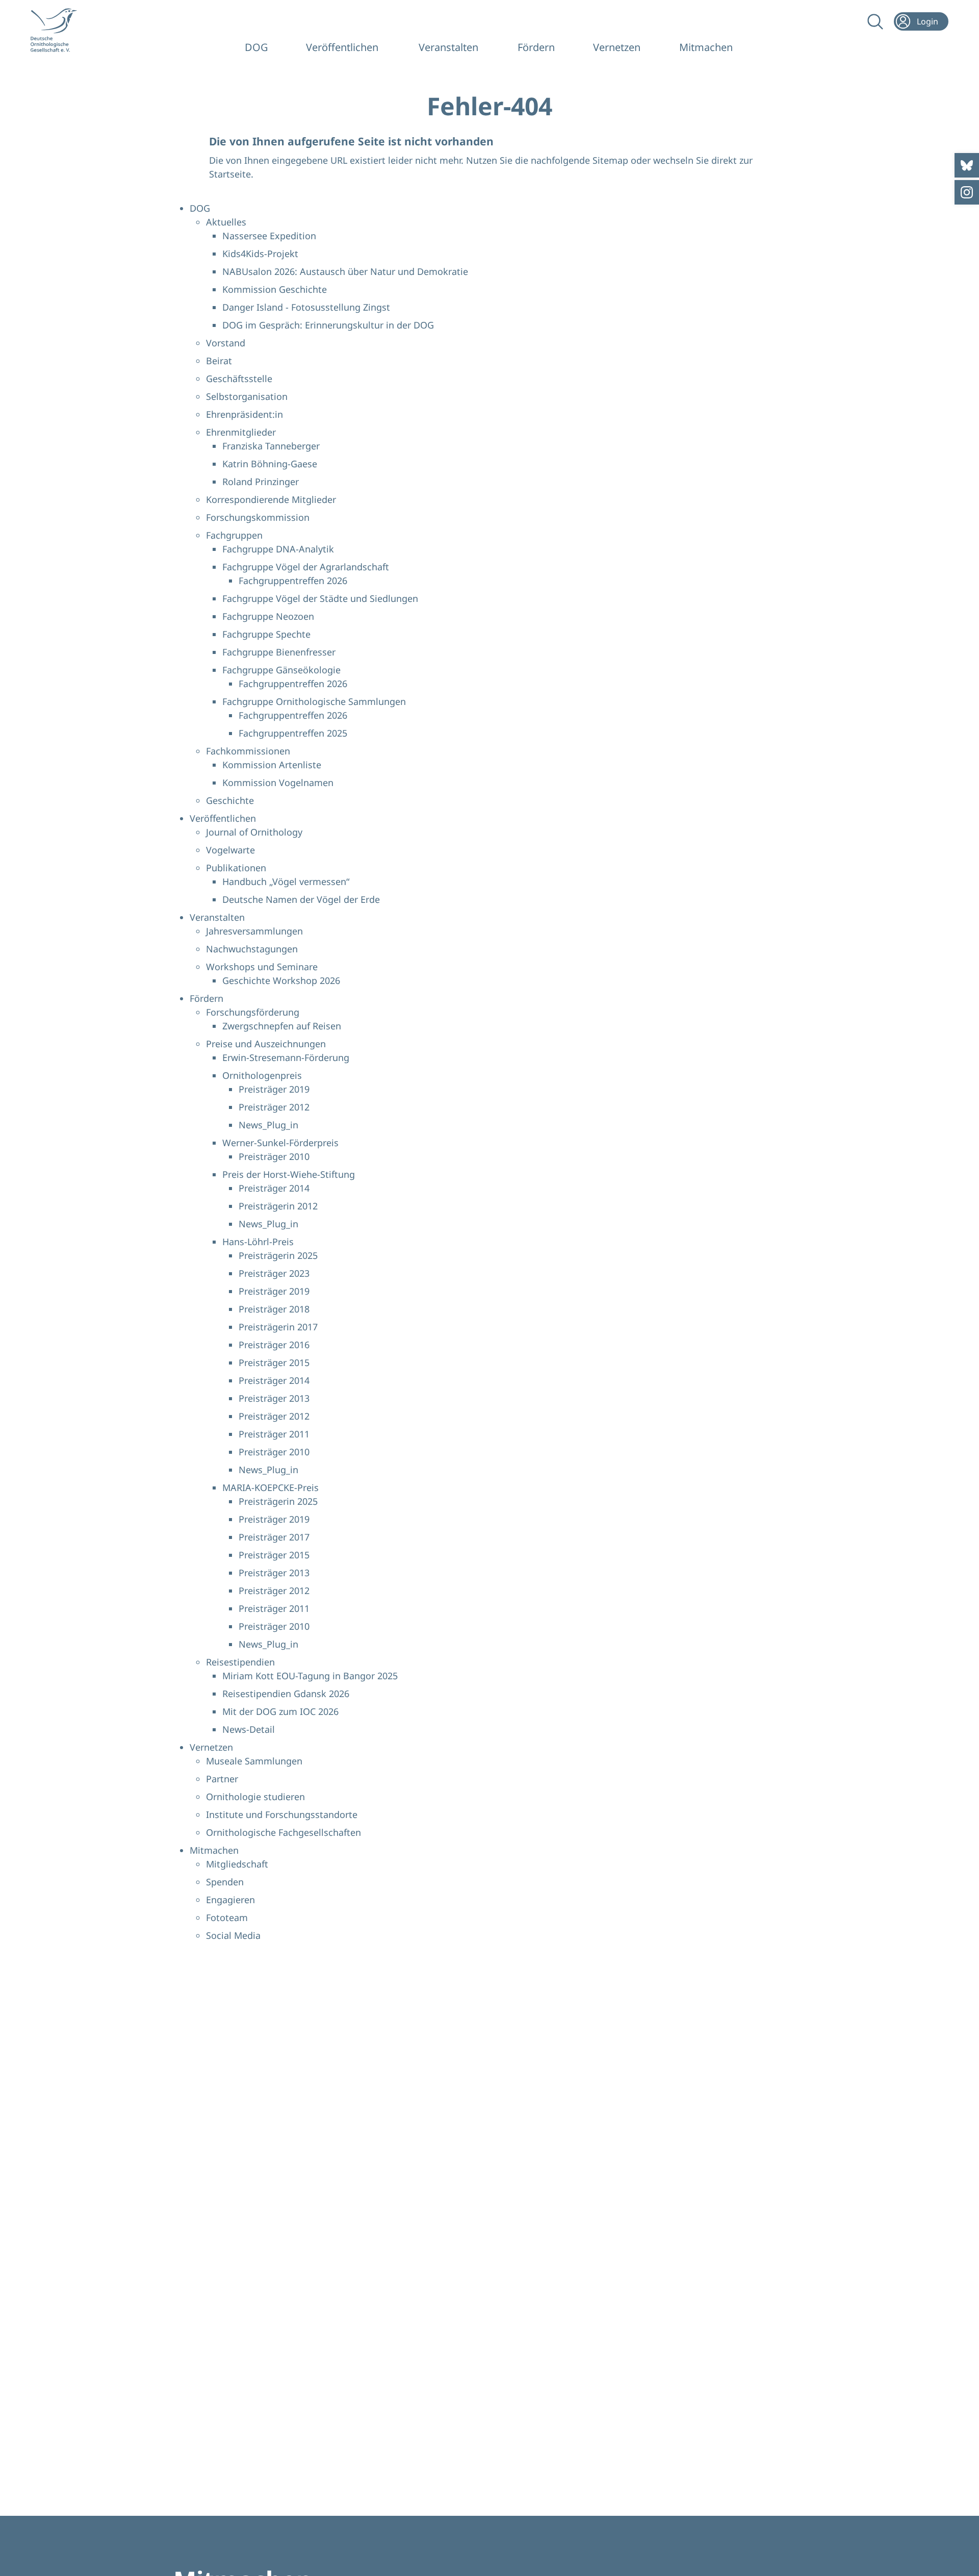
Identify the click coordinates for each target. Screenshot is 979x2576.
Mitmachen (706, 47)
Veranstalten (448, 47)
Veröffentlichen (342, 47)
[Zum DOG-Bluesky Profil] (967, 165)
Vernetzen (617, 47)
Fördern (536, 47)
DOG (256, 47)
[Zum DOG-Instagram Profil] (967, 192)
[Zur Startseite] (61, 30)
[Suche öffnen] (874, 21)
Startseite (230, 174)
